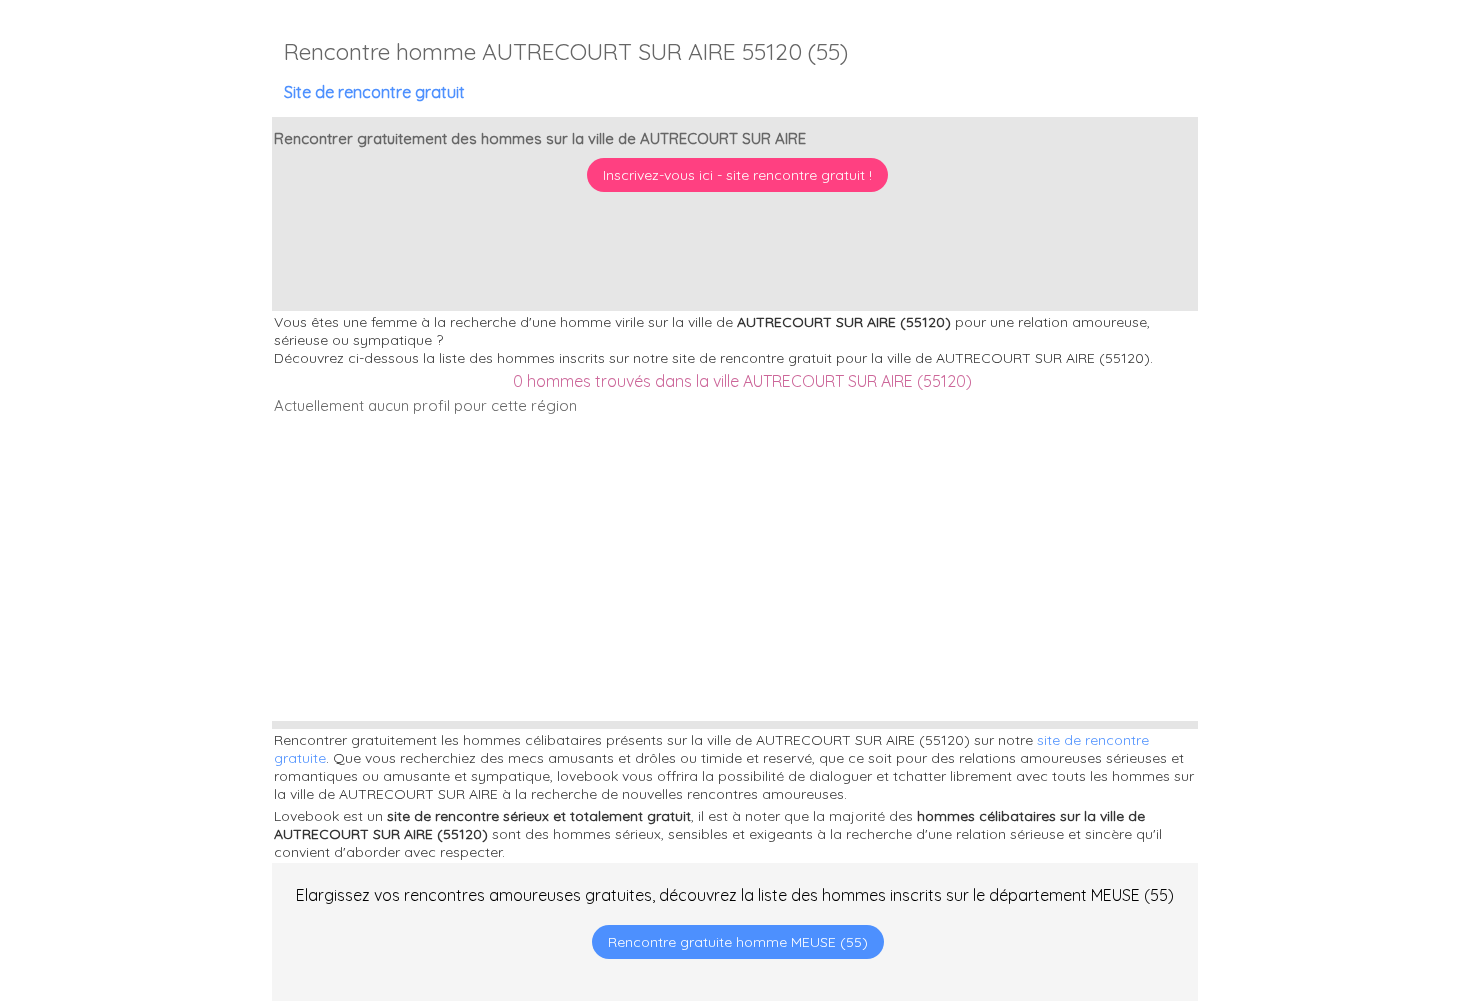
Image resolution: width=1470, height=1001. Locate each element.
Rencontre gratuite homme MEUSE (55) (738, 942)
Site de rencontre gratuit (374, 92)
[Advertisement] (1345, 872)
